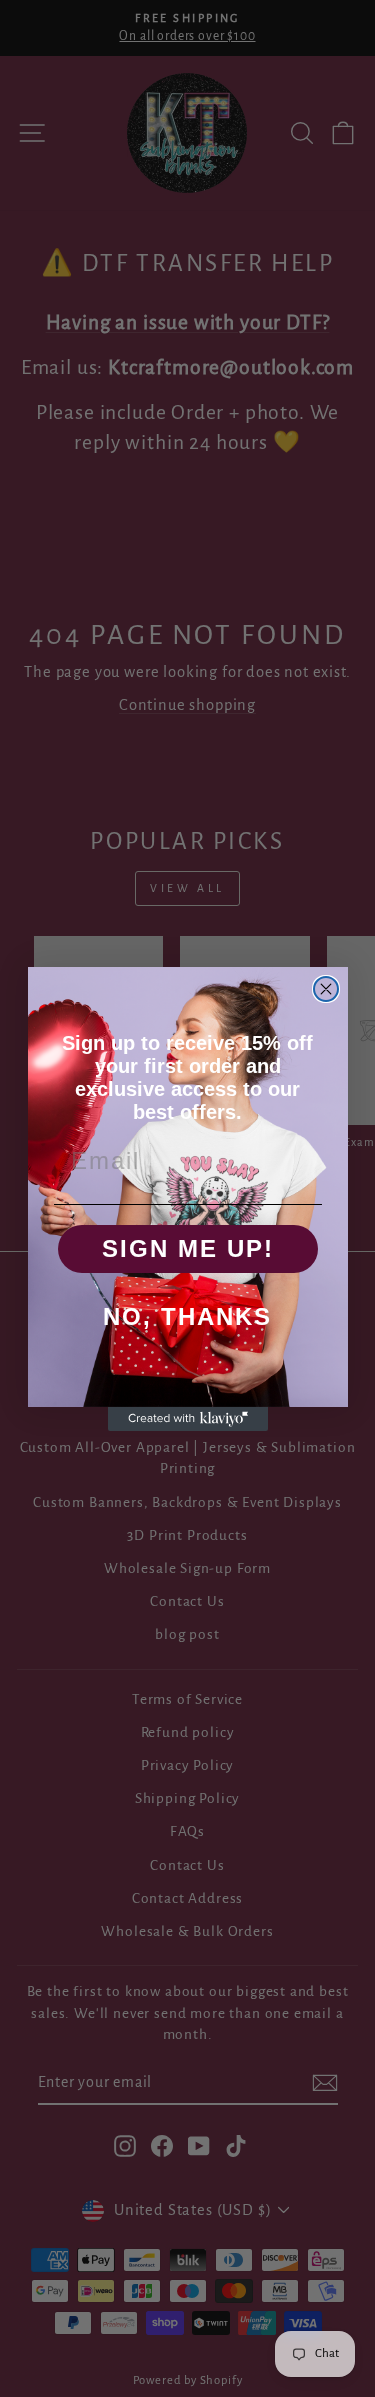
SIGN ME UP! (188, 1248)
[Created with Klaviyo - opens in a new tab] (188, 1419)
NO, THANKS (187, 1316)
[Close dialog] (326, 989)
